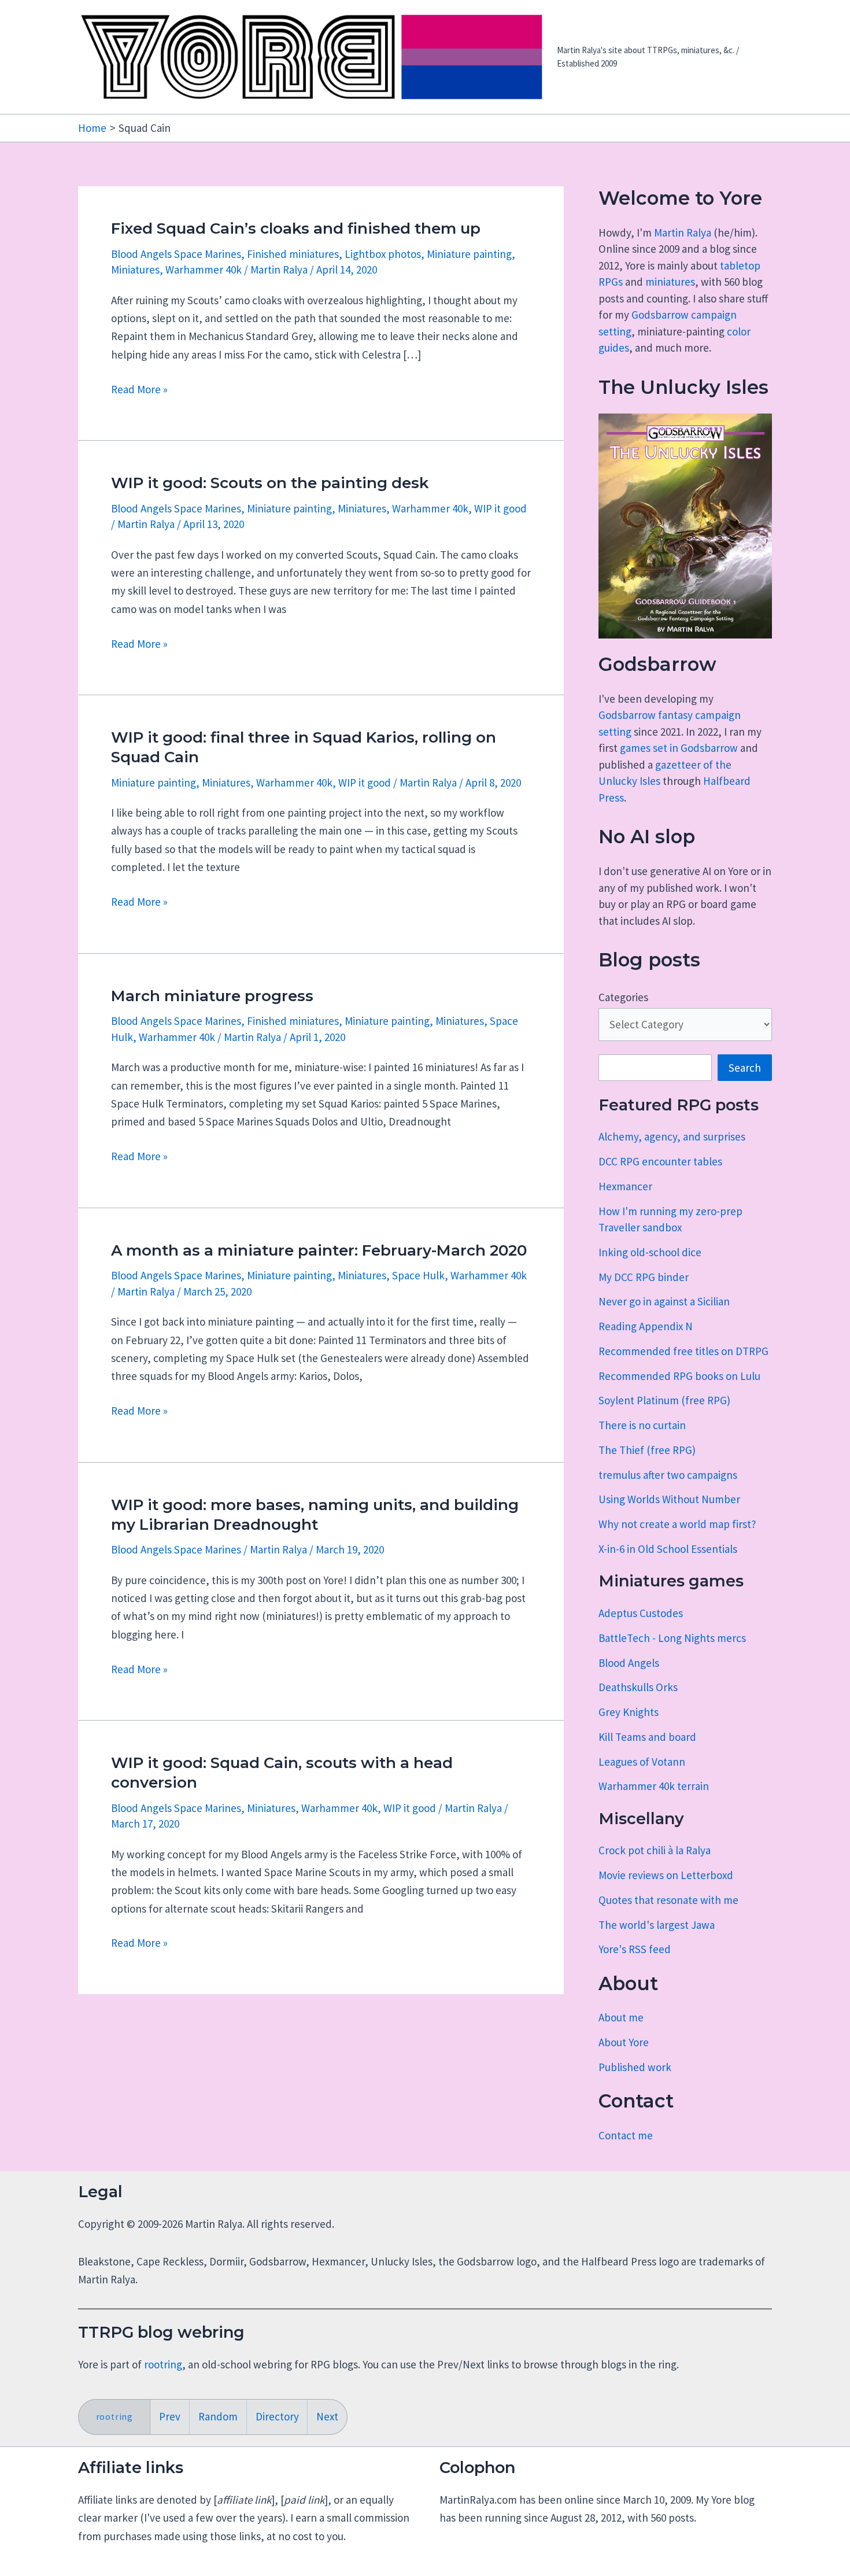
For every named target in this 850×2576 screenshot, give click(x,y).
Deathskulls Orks (638, 1687)
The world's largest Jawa (657, 1925)
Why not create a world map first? (677, 1524)
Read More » (139, 390)
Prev (170, 2416)
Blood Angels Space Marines (176, 254)
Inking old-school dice (650, 1252)
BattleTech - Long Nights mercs (672, 1638)
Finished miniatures (293, 254)
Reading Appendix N (646, 1326)
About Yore (624, 2042)
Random (218, 2416)
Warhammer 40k (204, 270)
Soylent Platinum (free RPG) (664, 1400)
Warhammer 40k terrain (654, 1786)
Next (327, 2416)
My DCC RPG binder (644, 1277)
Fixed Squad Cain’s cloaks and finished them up (296, 228)
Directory (277, 2416)
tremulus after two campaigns (668, 1475)
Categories (623, 997)
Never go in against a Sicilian (664, 1301)
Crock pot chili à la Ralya (655, 1850)
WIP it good (500, 508)
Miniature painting (469, 254)
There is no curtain (642, 1425)
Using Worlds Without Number (669, 1499)
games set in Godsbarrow (679, 748)
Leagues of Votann (642, 1762)
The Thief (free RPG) (647, 1450)
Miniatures (135, 270)
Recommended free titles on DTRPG (683, 1351)
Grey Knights (629, 1712)
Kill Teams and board (647, 1737)
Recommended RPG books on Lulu (679, 1376)
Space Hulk (418, 1275)
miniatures (670, 282)
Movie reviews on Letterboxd (666, 1875)
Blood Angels (629, 1663)
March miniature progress (212, 996)
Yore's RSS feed (635, 1949)
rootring (163, 2364)
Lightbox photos (383, 254)
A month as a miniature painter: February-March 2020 (319, 1250)
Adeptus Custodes (641, 1613)
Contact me (626, 2135)
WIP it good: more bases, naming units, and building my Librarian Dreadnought (315, 1515)
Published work (635, 2067)
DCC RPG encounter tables (660, 1161)
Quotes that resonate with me (668, 1900)
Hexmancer (625, 1186)
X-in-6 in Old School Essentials (668, 1549)
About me (621, 2017)
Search (745, 1068)
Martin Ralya (683, 232)
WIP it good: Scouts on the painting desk (270, 483)
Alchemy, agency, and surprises (672, 1136)
